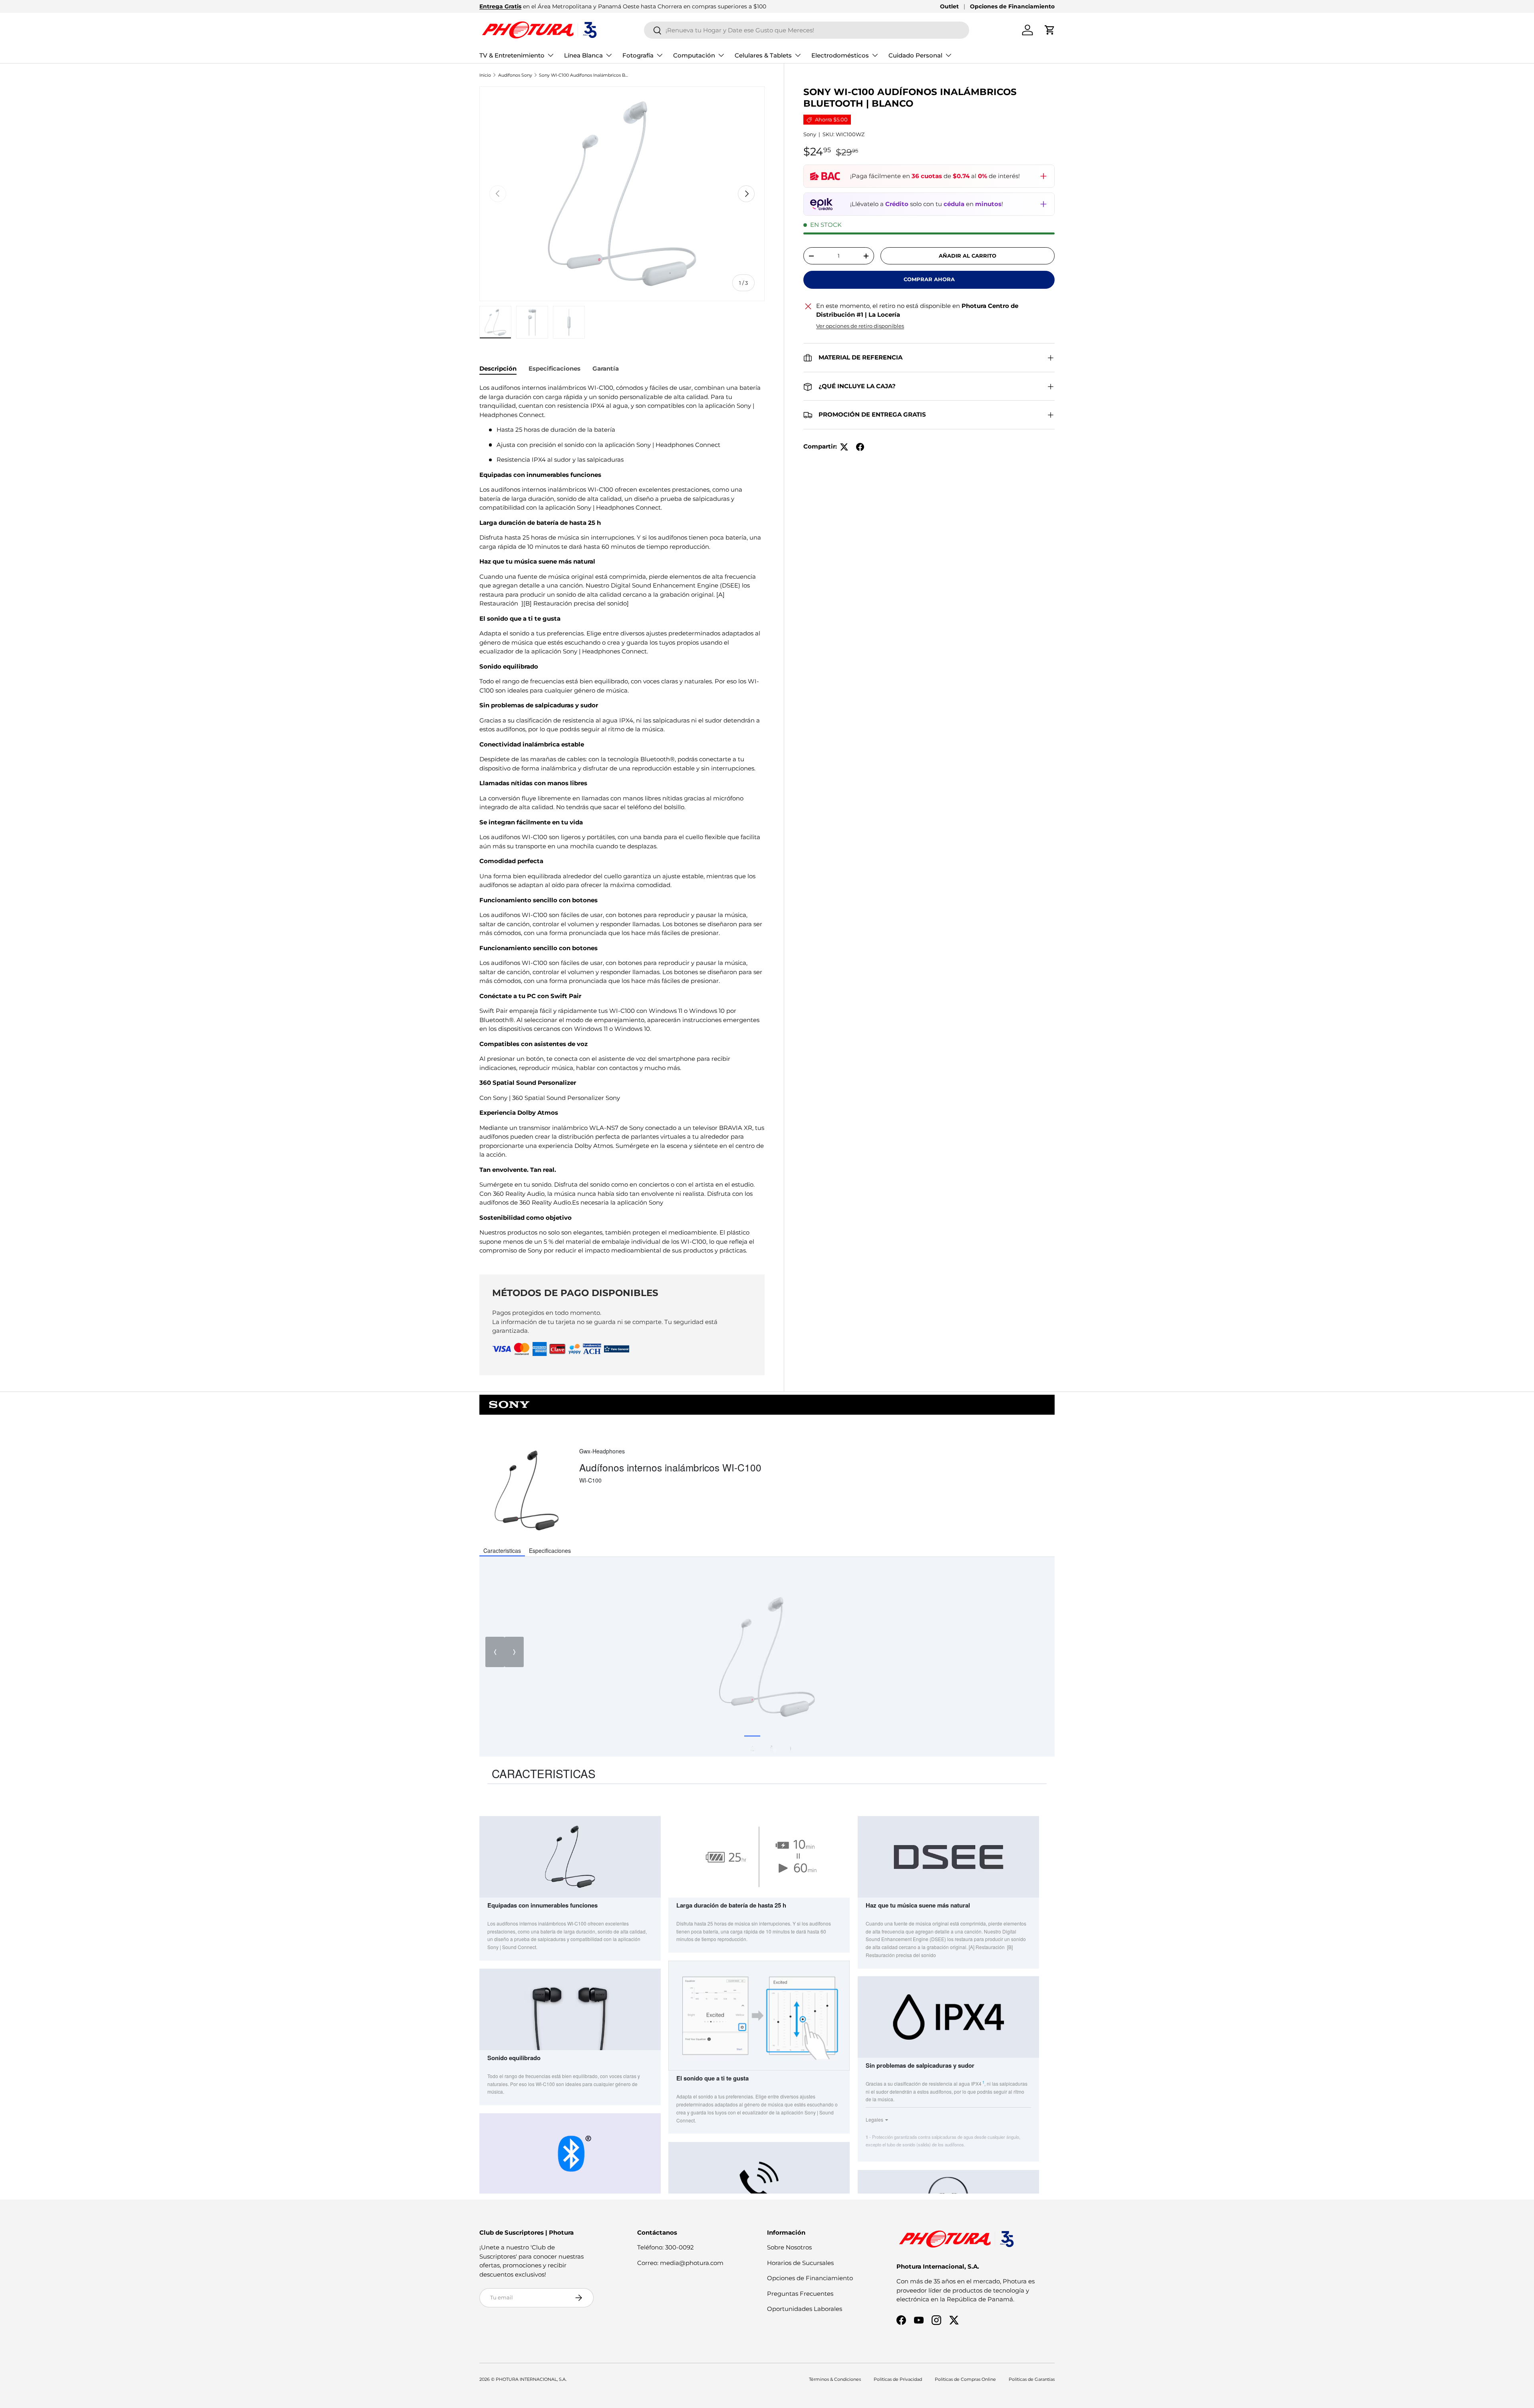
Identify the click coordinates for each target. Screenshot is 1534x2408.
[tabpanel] (622, 819)
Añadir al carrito (968, 256)
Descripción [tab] (498, 368)
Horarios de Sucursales (800, 2263)
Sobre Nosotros (789, 2247)
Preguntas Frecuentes (800, 2294)
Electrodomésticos (840, 55)
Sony (810, 135)
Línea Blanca (583, 55)
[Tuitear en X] (844, 447)
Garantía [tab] (606, 368)
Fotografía (638, 55)
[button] (1050, 30)
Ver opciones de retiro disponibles (860, 326)
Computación (694, 55)
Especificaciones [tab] (554, 368)
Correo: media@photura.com (680, 2263)
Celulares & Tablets (763, 55)
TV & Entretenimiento (512, 55)
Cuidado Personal (915, 55)
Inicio (485, 75)
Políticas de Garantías (1032, 2379)
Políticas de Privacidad (898, 2379)
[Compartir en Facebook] (860, 447)
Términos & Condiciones (835, 2379)
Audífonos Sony (515, 75)
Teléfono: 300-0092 (666, 2247)
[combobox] (807, 30)
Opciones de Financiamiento (1012, 6)
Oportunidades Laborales (805, 2309)
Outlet (949, 6)
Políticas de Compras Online (965, 2379)
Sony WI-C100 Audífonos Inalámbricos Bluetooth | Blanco (584, 75)
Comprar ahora (929, 280)
